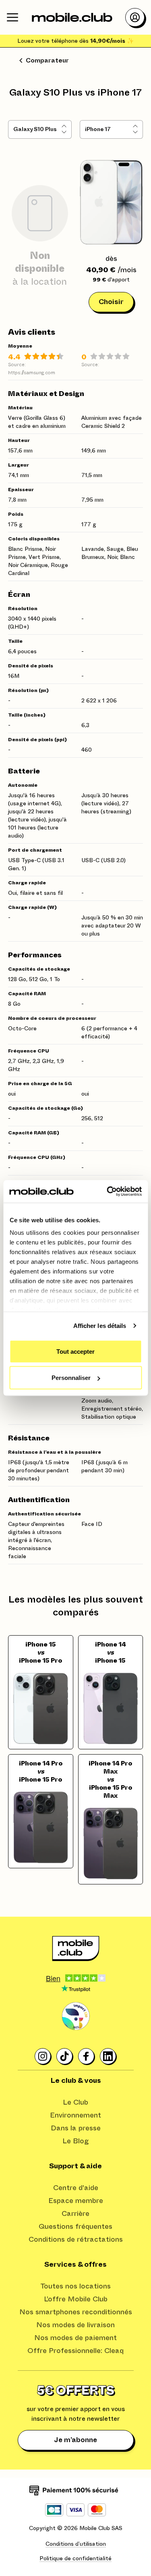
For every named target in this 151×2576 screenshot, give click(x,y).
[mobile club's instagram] (43, 2057)
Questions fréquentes (75, 2227)
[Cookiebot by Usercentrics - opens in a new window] (108, 1192)
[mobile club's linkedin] (108, 2057)
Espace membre (76, 2201)
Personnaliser (71, 1378)
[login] (135, 17)
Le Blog (76, 2141)
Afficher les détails (100, 1326)
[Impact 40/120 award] (76, 2016)
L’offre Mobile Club (76, 2299)
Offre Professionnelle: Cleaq (75, 2351)
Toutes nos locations (75, 2286)
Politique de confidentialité (75, 2559)
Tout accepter (75, 1351)
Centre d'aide (76, 2188)
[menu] (12, 17)
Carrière (75, 2214)
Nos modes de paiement (75, 2338)
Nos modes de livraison (75, 2325)
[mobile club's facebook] (87, 2057)
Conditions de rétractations (76, 2240)
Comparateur (47, 60)
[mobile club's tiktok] (65, 2057)
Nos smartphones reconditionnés (76, 2312)
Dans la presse (76, 2128)
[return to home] (72, 17)
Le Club (75, 2103)
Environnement (75, 2115)
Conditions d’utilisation (76, 2544)
